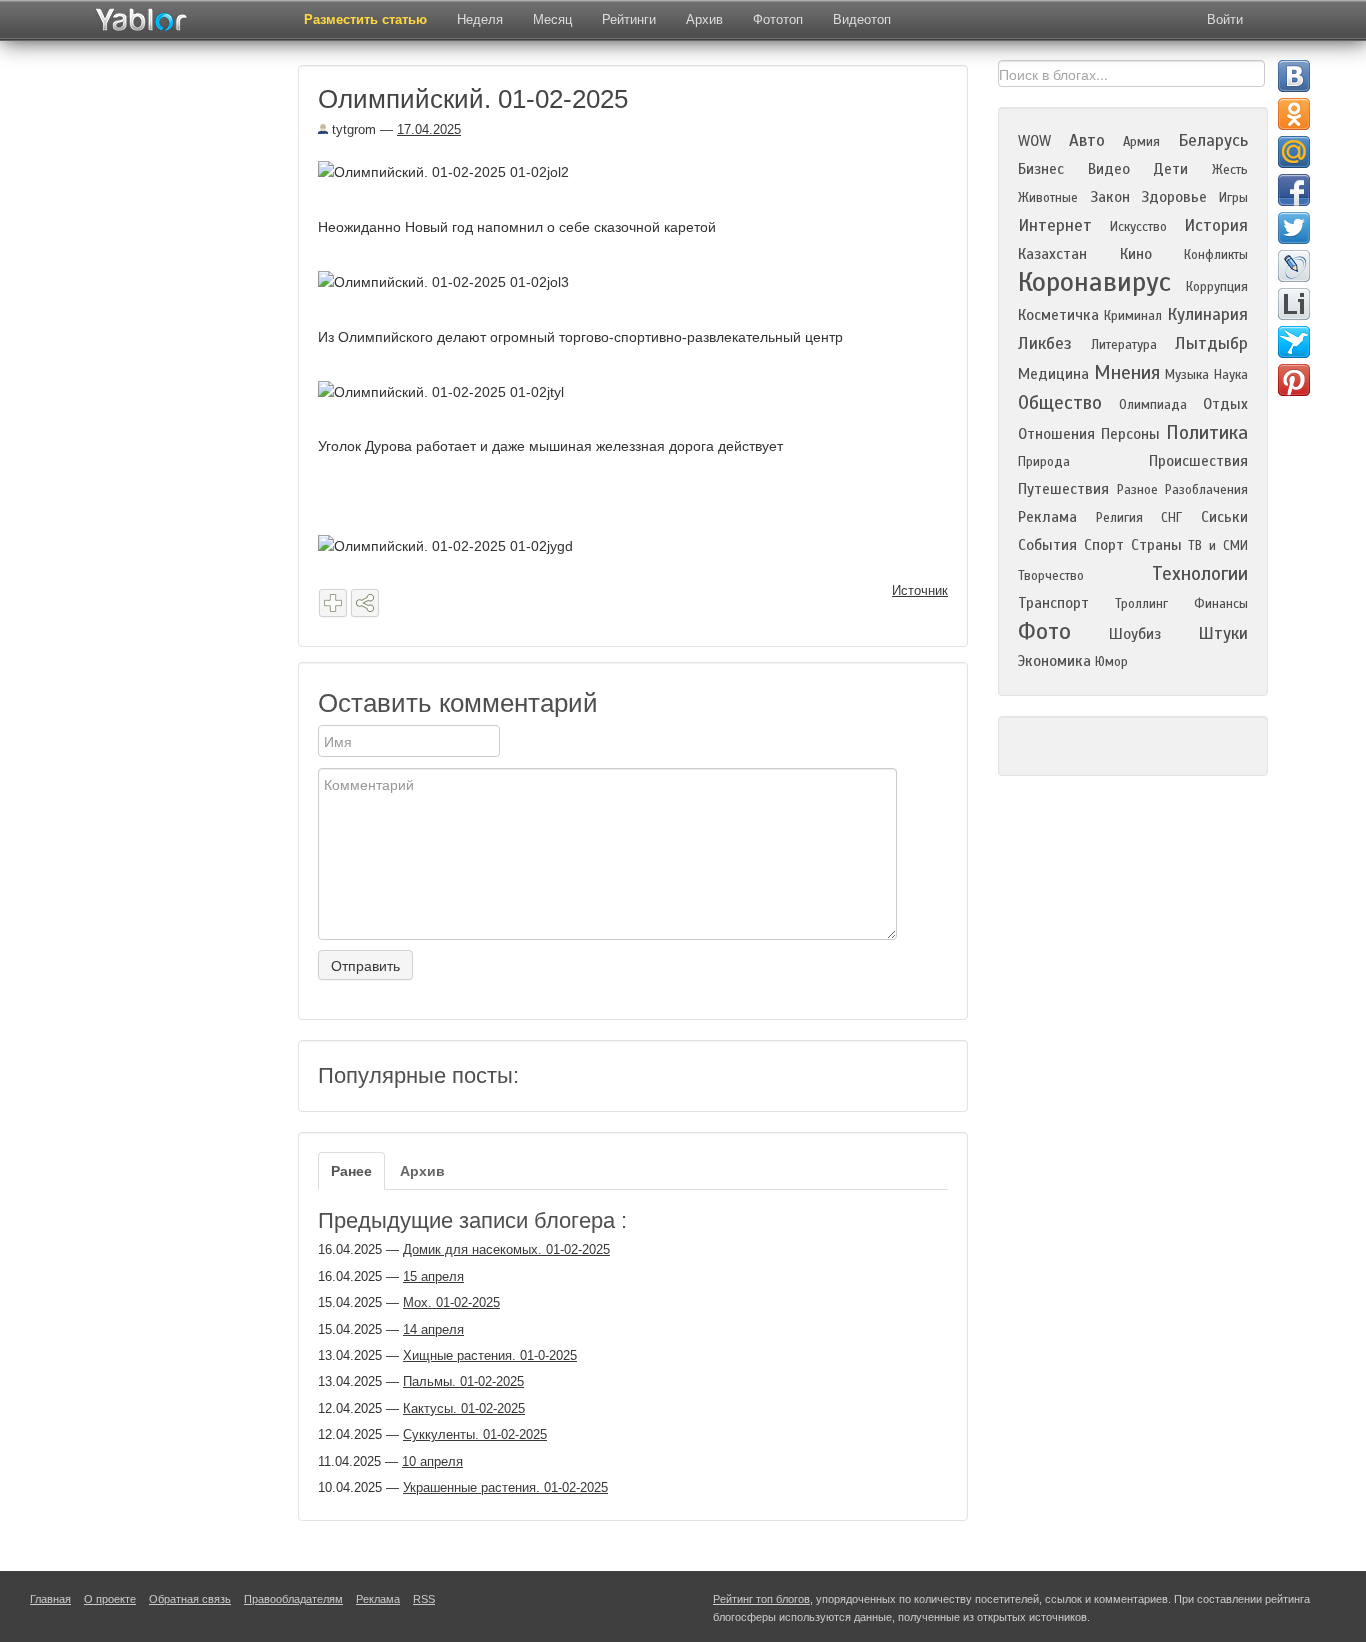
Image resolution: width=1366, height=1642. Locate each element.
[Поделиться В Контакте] (1294, 76)
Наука (1231, 375)
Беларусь (1213, 140)
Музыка (1187, 375)
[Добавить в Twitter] (1294, 228)
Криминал (1133, 316)
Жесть (1230, 170)
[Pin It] (1294, 380)
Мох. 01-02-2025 (451, 1302)
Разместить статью (365, 19)
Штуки (1223, 633)
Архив (704, 19)
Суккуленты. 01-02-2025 (475, 1434)
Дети (1170, 169)
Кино (1136, 254)
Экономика (1054, 661)
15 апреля (433, 1276)
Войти (1225, 19)
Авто (1087, 140)
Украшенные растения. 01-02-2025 (505, 1487)
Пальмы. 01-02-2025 (463, 1381)
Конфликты (1216, 255)
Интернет (1055, 225)
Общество (1060, 402)
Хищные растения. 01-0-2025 (490, 1355)
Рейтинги (629, 19)
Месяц (552, 19)
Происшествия (1198, 461)
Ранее (351, 1171)
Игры (1233, 198)
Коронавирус (1094, 282)
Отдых (1225, 404)
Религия (1119, 518)
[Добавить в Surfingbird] (1294, 342)
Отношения (1056, 434)
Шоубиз (1135, 634)
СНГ (1171, 518)
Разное (1137, 490)
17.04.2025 (429, 129)
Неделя (480, 19)
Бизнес (1041, 169)
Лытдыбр (1211, 343)
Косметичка (1058, 315)
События (1047, 545)
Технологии (1200, 573)
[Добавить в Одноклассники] (1294, 114)
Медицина (1053, 374)
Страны (1156, 545)
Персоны (1130, 434)
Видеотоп (862, 19)
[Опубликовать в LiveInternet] (1294, 304)
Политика (1207, 432)
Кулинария (1207, 314)
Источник (920, 590)
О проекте (110, 1599)
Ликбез (1045, 343)
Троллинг (1141, 604)
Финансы (1221, 604)
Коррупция (1217, 287)
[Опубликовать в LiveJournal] (1294, 266)
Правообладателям (293, 1599)
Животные (1048, 198)
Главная (50, 1599)
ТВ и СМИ (1218, 546)
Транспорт (1053, 603)
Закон (1110, 197)
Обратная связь (190, 1599)
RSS (424, 1599)
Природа (1044, 462)
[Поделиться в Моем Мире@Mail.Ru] (1294, 152)
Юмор (1111, 662)
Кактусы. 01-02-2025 (464, 1408)
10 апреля (432, 1461)
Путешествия (1063, 489)
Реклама (1047, 517)
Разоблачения (1206, 490)
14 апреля (433, 1329)
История (1216, 225)
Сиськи (1224, 517)
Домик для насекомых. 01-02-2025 (506, 1249)
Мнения (1127, 372)
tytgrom (352, 129)
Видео (1109, 169)
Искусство (1138, 227)
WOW (1034, 141)
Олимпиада (1153, 405)
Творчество (1051, 576)
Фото (1044, 631)
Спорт (1104, 545)
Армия (1141, 142)
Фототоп (778, 19)
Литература (1124, 345)
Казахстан (1052, 254)
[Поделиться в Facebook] (1294, 190)
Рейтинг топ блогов (761, 1599)
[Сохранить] (333, 603)
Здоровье (1174, 197)
